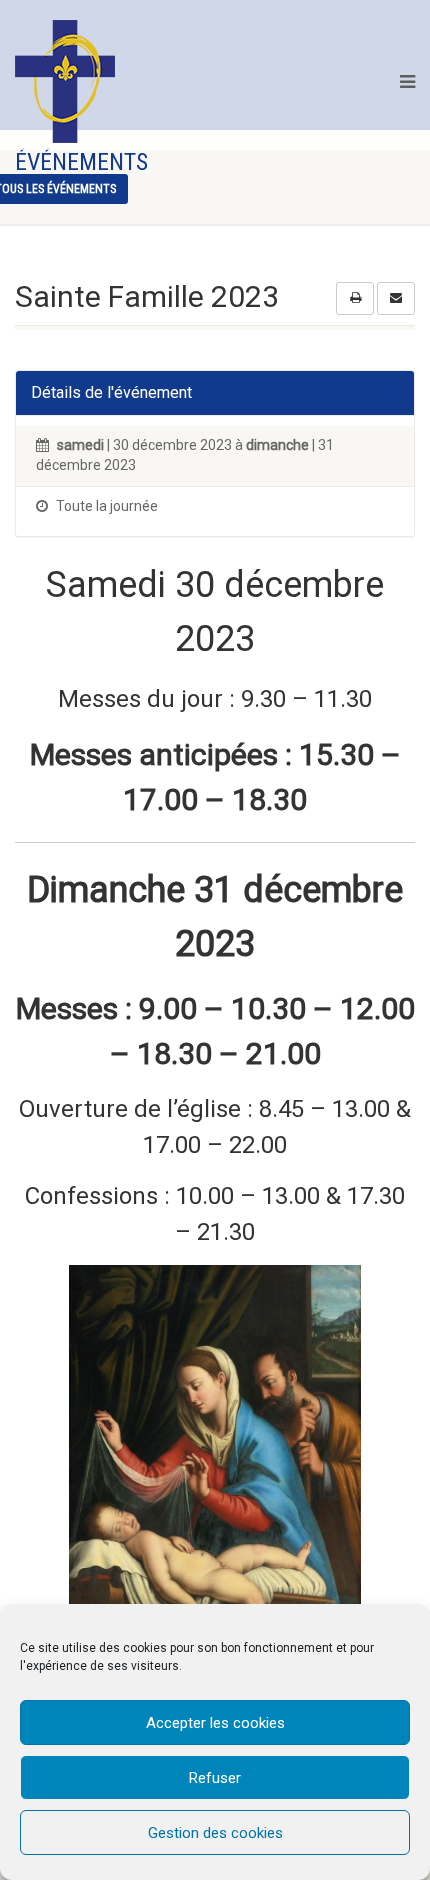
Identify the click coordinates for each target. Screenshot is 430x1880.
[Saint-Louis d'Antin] (65, 81)
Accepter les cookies (215, 1723)
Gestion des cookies (215, 1833)
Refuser (215, 1778)
